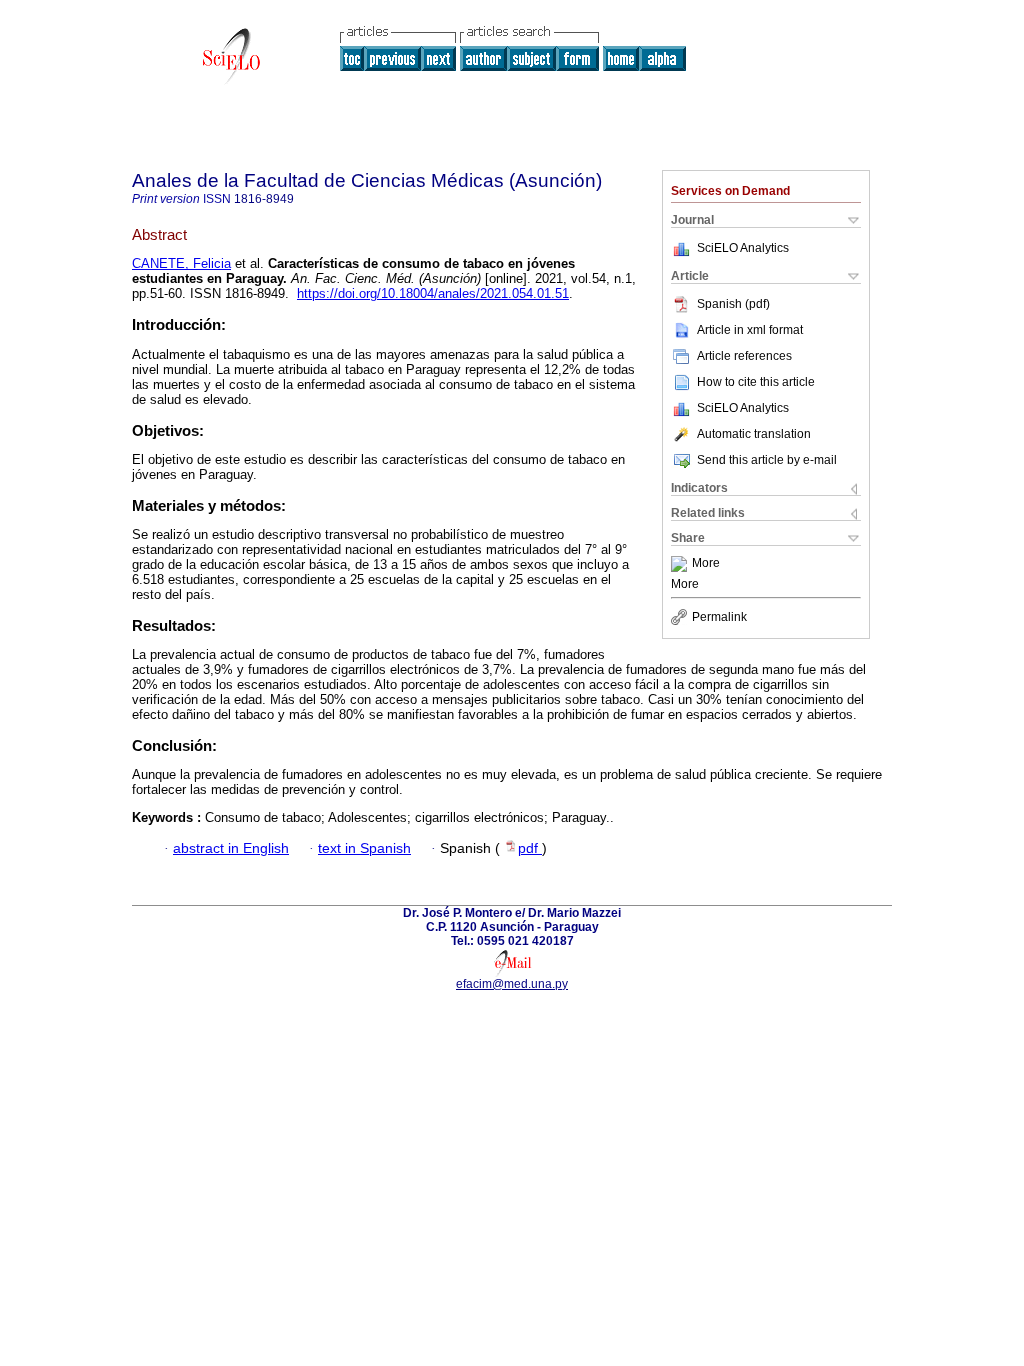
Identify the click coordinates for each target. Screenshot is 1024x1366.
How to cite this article (756, 382)
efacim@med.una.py (512, 984)
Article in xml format (750, 330)
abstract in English (231, 848)
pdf (530, 848)
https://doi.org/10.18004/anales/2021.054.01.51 (433, 293)
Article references (744, 356)
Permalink (719, 617)
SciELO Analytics (743, 248)
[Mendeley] (681, 564)
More (706, 564)
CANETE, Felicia (181, 263)
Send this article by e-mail (767, 460)
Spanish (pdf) (733, 304)
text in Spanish (364, 848)
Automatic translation (754, 434)
